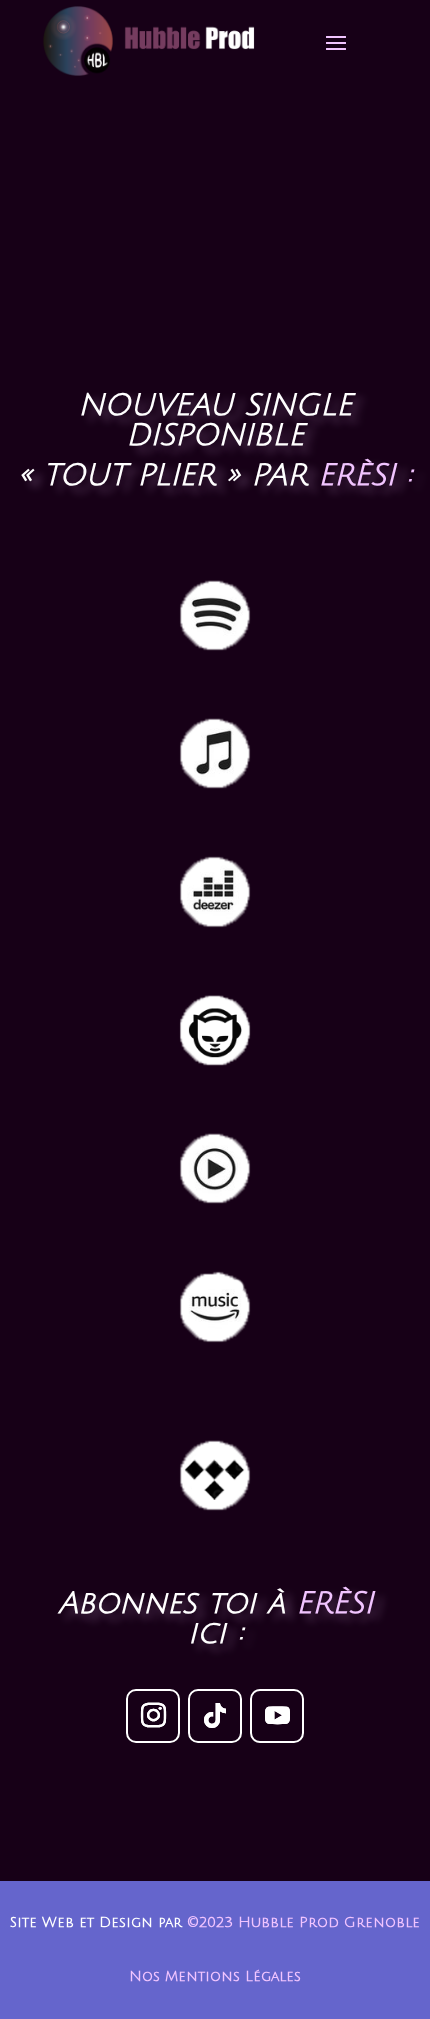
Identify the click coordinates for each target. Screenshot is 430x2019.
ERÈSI (334, 1603)
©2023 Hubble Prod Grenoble (303, 1922)
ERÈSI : (365, 475)
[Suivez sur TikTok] (215, 1716)
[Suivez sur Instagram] (153, 1716)
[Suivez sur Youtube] (277, 1716)
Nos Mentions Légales (215, 1976)
